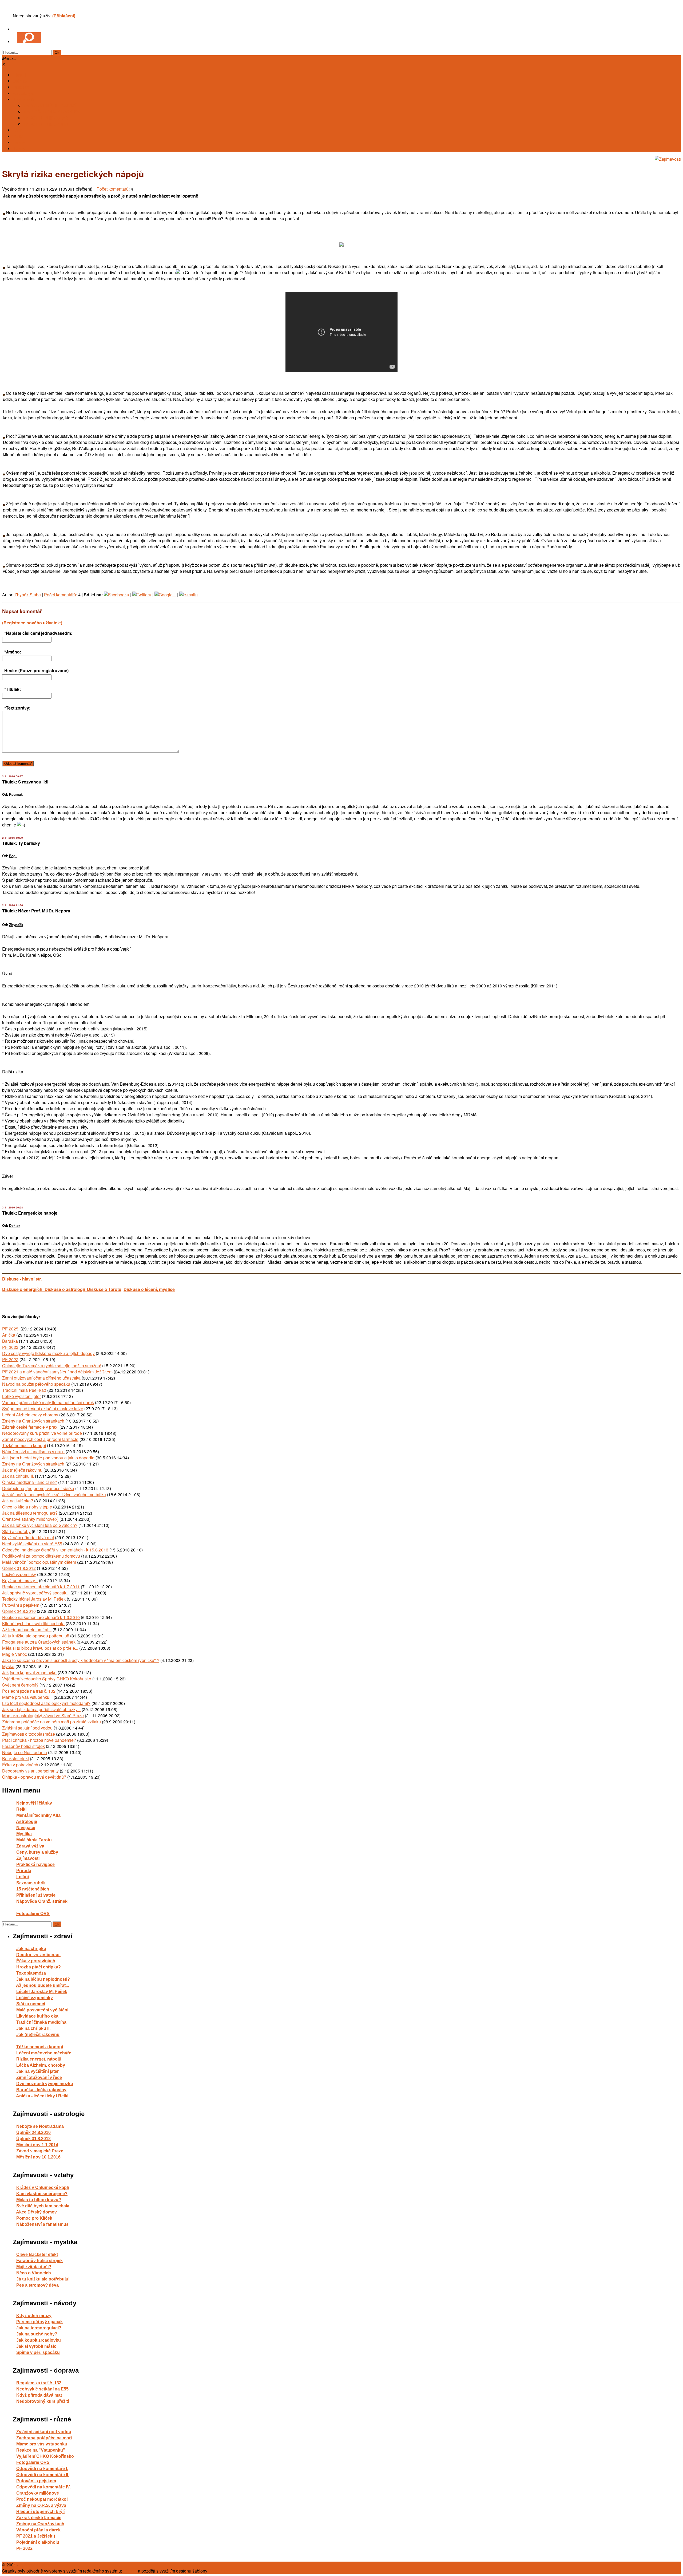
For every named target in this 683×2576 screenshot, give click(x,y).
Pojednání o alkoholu (38, 2542)
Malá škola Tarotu (34, 1840)
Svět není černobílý (20, 1685)
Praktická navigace (35, 1864)
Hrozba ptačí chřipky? (39, 1967)
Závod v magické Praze (40, 2151)
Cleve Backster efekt (37, 2254)
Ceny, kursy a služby (37, 1852)
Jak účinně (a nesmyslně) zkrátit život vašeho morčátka (54, 1494)
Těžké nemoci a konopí (24, 1445)
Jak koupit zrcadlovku (39, 2340)
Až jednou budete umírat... (27, 1630)
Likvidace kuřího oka (37, 2016)
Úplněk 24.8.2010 (19, 1611)
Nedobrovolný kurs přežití (43, 2401)
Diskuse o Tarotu (104, 1289)
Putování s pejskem (21, 1605)
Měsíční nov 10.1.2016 (38, 2157)
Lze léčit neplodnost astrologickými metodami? (46, 1703)
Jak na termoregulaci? (39, 2328)
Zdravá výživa (30, 1846)
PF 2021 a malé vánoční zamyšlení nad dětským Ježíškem (57, 1372)
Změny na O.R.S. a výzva (41, 2505)
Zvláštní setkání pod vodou (27, 1728)
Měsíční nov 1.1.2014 (37, 2145)
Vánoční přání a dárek (38, 2530)
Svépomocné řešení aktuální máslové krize (43, 1409)
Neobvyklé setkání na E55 (42, 2389)
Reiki (21, 1809)
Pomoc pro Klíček (34, 2218)
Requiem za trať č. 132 (39, 2383)
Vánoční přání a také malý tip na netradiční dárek (48, 1402)
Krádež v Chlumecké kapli (43, 2187)
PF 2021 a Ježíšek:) (36, 2536)
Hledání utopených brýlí (40, 2512)
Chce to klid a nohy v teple (27, 1507)
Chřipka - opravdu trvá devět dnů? (34, 1777)
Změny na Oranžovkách (40, 2524)
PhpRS (130, 2571)
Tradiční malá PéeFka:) (24, 1390)
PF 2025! (11, 1329)
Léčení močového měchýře (44, 2053)
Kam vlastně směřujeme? (42, 2194)
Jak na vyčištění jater (37, 2071)
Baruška (10, 1341)
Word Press (219, 2571)
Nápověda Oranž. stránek (42, 1901)
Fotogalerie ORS (33, 1914)
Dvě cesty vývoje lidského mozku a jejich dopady (48, 1353)
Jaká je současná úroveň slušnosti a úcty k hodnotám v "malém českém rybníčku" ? (81, 1660)
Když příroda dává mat (39, 2395)
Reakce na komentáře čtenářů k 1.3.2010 (41, 1617)
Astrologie (27, 1821)
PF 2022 (10, 1359)
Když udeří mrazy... (20, 1580)
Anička (9, 1335)
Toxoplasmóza (31, 1973)
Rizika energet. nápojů (39, 2059)
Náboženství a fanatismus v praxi (33, 1452)
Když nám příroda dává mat (28, 1537)
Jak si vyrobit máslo (36, 2346)
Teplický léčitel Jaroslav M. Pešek (34, 1599)
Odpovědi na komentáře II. (43, 2475)
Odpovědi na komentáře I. (42, 2469)
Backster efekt (15, 1758)
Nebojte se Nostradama (25, 1752)
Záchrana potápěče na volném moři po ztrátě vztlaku (51, 1722)
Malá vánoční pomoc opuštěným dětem (39, 1562)
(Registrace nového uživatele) (32, 623)
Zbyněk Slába (28, 595)
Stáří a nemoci (31, 2004)
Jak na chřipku (31, 1949)
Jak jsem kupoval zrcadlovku (29, 1673)
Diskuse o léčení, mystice (149, 1289)
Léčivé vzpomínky (19, 1574)
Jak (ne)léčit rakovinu (22, 1470)
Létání (23, 1877)
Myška (8, 1666)
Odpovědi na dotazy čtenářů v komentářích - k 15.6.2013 (55, 1550)
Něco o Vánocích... (35, 2273)
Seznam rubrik (31, 1883)
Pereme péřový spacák (39, 2322)
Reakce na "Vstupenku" (41, 2450)
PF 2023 (10, 1347)
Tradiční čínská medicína (41, 2022)
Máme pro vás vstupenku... (27, 1697)
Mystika (24, 1834)
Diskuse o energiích (23, 1289)
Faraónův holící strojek (23, 1746)
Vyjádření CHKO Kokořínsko (45, 2456)
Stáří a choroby (16, 1531)
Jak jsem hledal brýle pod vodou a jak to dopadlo (48, 1458)
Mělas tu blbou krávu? (39, 2200)
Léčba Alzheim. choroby (41, 2065)
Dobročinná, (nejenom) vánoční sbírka (38, 1488)
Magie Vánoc (15, 1654)
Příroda (24, 1871)
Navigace (26, 1828)
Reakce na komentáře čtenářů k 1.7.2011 (41, 1587)
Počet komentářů (113, 189)
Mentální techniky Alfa (38, 1815)
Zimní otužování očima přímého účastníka (41, 1378)
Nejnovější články (34, 1803)
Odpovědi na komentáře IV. (43, 2487)
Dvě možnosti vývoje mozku (45, 2084)
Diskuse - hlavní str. (22, 1279)
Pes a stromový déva (37, 2285)
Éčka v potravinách (20, 1765)
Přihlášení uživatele (36, 1895)
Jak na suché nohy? (37, 2334)
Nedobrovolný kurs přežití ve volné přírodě (42, 1433)
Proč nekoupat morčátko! (42, 2499)
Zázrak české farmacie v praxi (30, 1427)
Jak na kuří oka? (18, 1501)
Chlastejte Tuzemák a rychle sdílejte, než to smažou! (52, 1366)
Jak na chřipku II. (18, 1476)
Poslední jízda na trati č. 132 (29, 1691)
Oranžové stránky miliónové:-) (30, 1519)
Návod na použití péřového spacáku (36, 1384)
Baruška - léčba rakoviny (41, 2090)
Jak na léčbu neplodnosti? (43, 1979)
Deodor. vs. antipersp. (38, 1955)
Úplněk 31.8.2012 (19, 1568)
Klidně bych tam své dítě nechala (33, 1623)
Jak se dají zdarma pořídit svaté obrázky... (41, 1709)
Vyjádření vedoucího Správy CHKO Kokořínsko (47, 1679)
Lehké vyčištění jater (21, 1396)
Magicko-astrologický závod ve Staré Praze (43, 1716)
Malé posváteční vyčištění (42, 2010)
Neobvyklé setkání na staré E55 (32, 1544)
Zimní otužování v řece (39, 2077)
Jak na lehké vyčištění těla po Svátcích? (40, 1525)
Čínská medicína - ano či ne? (30, 1482)
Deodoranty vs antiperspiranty (30, 1771)
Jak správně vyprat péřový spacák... (36, 1593)
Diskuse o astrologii (66, 1289)
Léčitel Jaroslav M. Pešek (42, 1992)
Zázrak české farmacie (39, 2518)
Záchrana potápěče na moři (44, 2438)
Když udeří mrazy (34, 2316)
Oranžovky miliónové (38, 2493)
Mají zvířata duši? (34, 2267)
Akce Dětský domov (36, 2212)
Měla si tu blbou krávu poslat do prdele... (40, 1648)
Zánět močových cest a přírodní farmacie (40, 1439)
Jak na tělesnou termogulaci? (30, 1513)
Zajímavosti (28, 1858)
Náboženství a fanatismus (42, 2224)
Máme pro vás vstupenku (42, 2444)
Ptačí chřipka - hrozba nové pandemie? (39, 1740)
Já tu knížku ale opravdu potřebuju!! (36, 1636)
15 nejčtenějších (33, 1889)
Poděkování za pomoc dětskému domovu (41, 1556)
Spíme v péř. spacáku (38, 2352)
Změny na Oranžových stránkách (33, 1421)
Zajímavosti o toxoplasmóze (29, 1734)
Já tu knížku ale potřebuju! (43, 2279)
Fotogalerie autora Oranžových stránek (39, 1642)
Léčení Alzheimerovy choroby (30, 1415)
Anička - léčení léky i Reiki (42, 2096)
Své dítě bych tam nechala (43, 2206)
